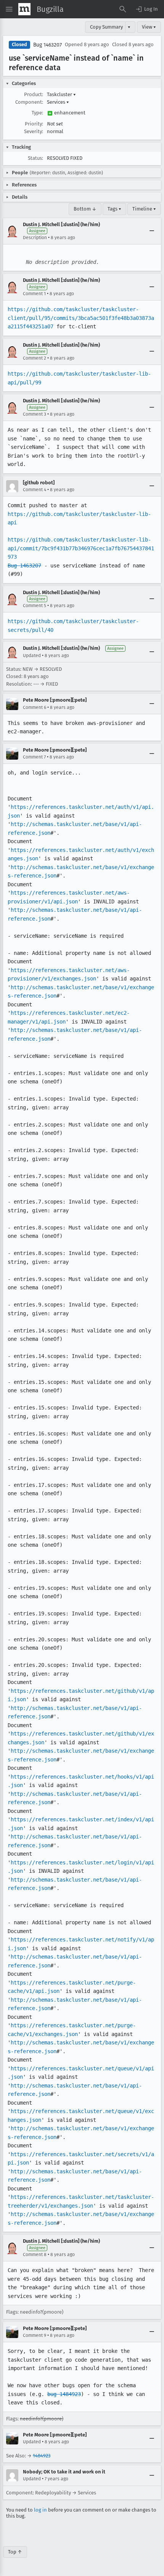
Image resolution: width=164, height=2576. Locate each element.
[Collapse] (152, 231)
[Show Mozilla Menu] (24, 9)
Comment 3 (35, 414)
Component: (29, 102)
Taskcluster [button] (61, 94)
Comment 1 (34, 294)
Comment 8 (35, 2255)
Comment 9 (35, 2335)
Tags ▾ (114, 209)
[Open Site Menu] (9, 9)
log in (40, 2510)
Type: (37, 113)
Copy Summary (106, 27)
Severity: (34, 131)
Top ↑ (15, 2552)
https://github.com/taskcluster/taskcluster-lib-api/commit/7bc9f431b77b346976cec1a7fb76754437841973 (81, 548)
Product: (34, 94)
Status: (35, 158)
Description (35, 238)
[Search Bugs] (123, 9)
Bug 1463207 (47, 45)
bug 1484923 (64, 2394)
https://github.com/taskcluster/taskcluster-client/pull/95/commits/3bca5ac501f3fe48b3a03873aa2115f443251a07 (81, 318)
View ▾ (149, 27)
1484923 (42, 2456)
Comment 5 (35, 606)
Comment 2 (35, 358)
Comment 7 (34, 757)
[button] (146, 9)
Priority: (34, 124)
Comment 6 (35, 707)
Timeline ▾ (144, 209)
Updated (32, 656)
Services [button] (58, 102)
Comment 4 (35, 490)
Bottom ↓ (85, 209)
